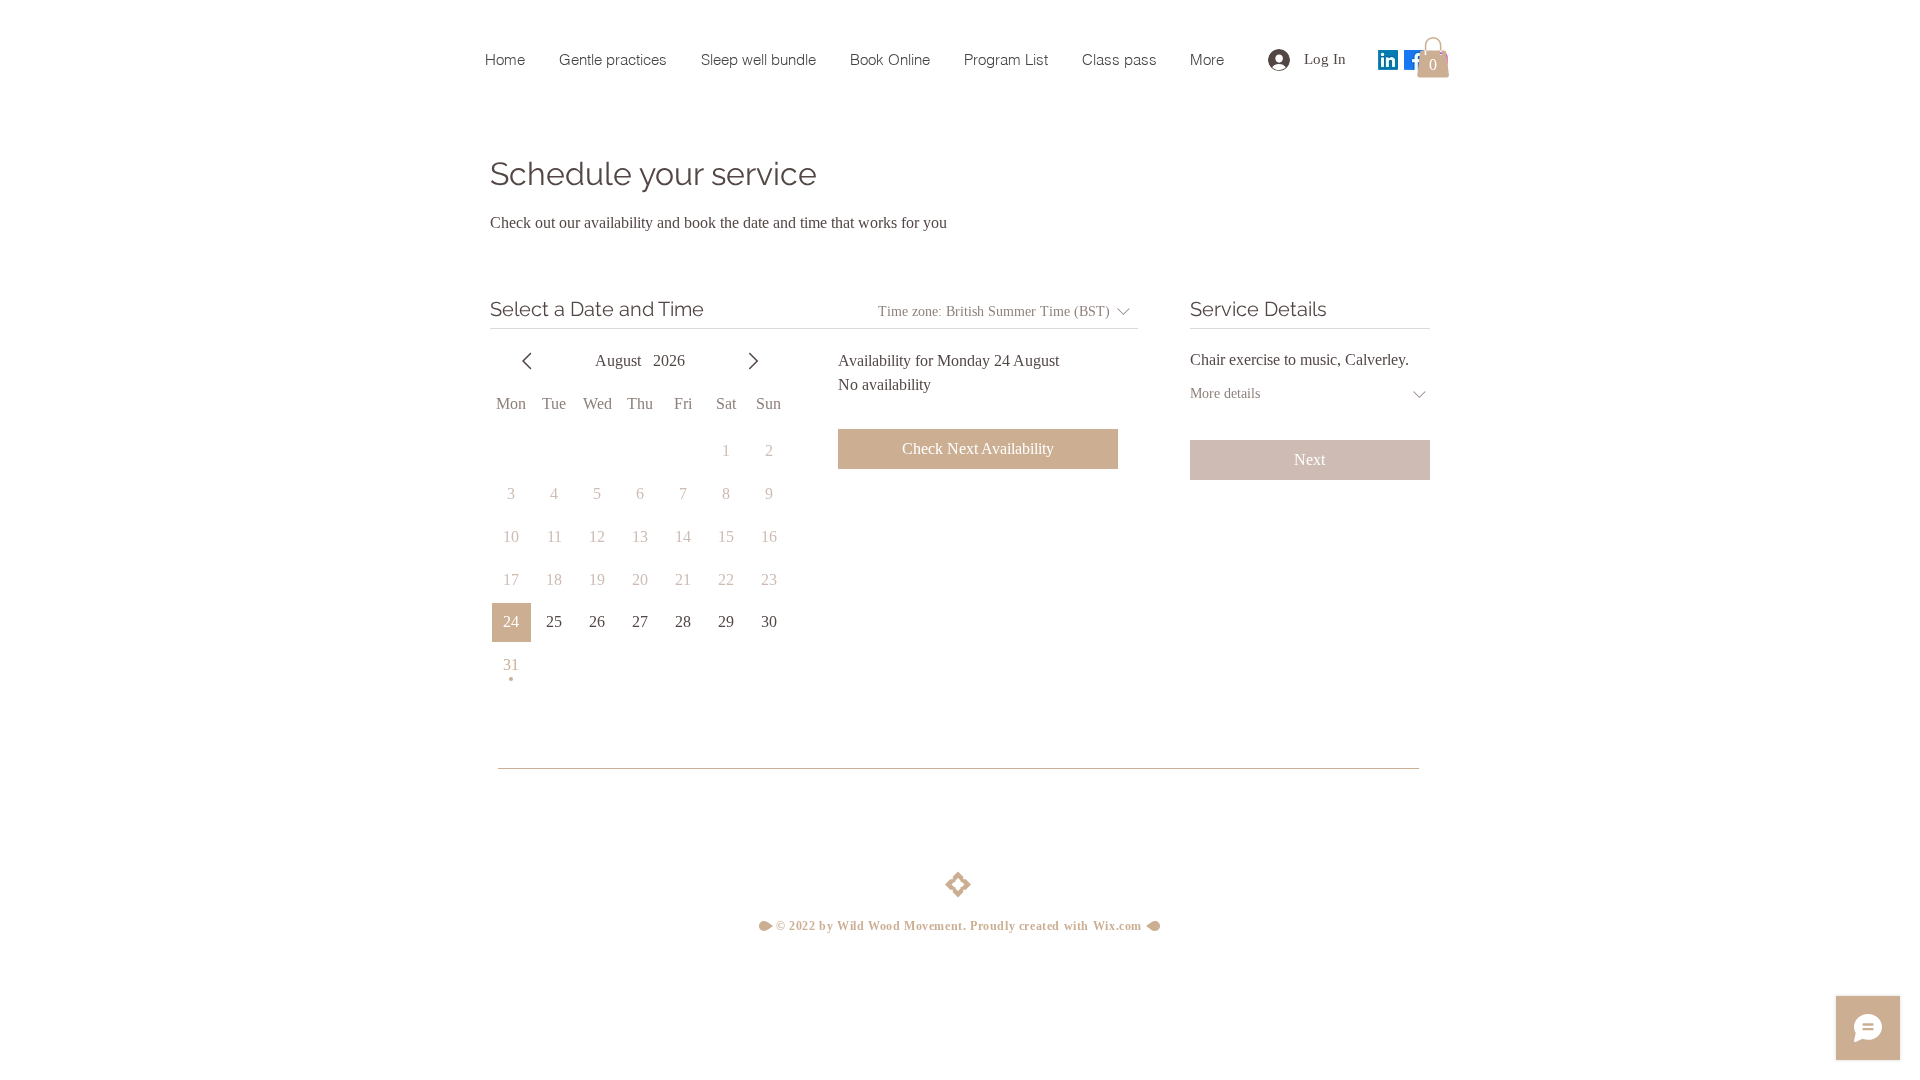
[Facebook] (1414, 60)
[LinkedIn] (1388, 60)
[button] (1433, 57)
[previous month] (527, 361)
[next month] (753, 361)
